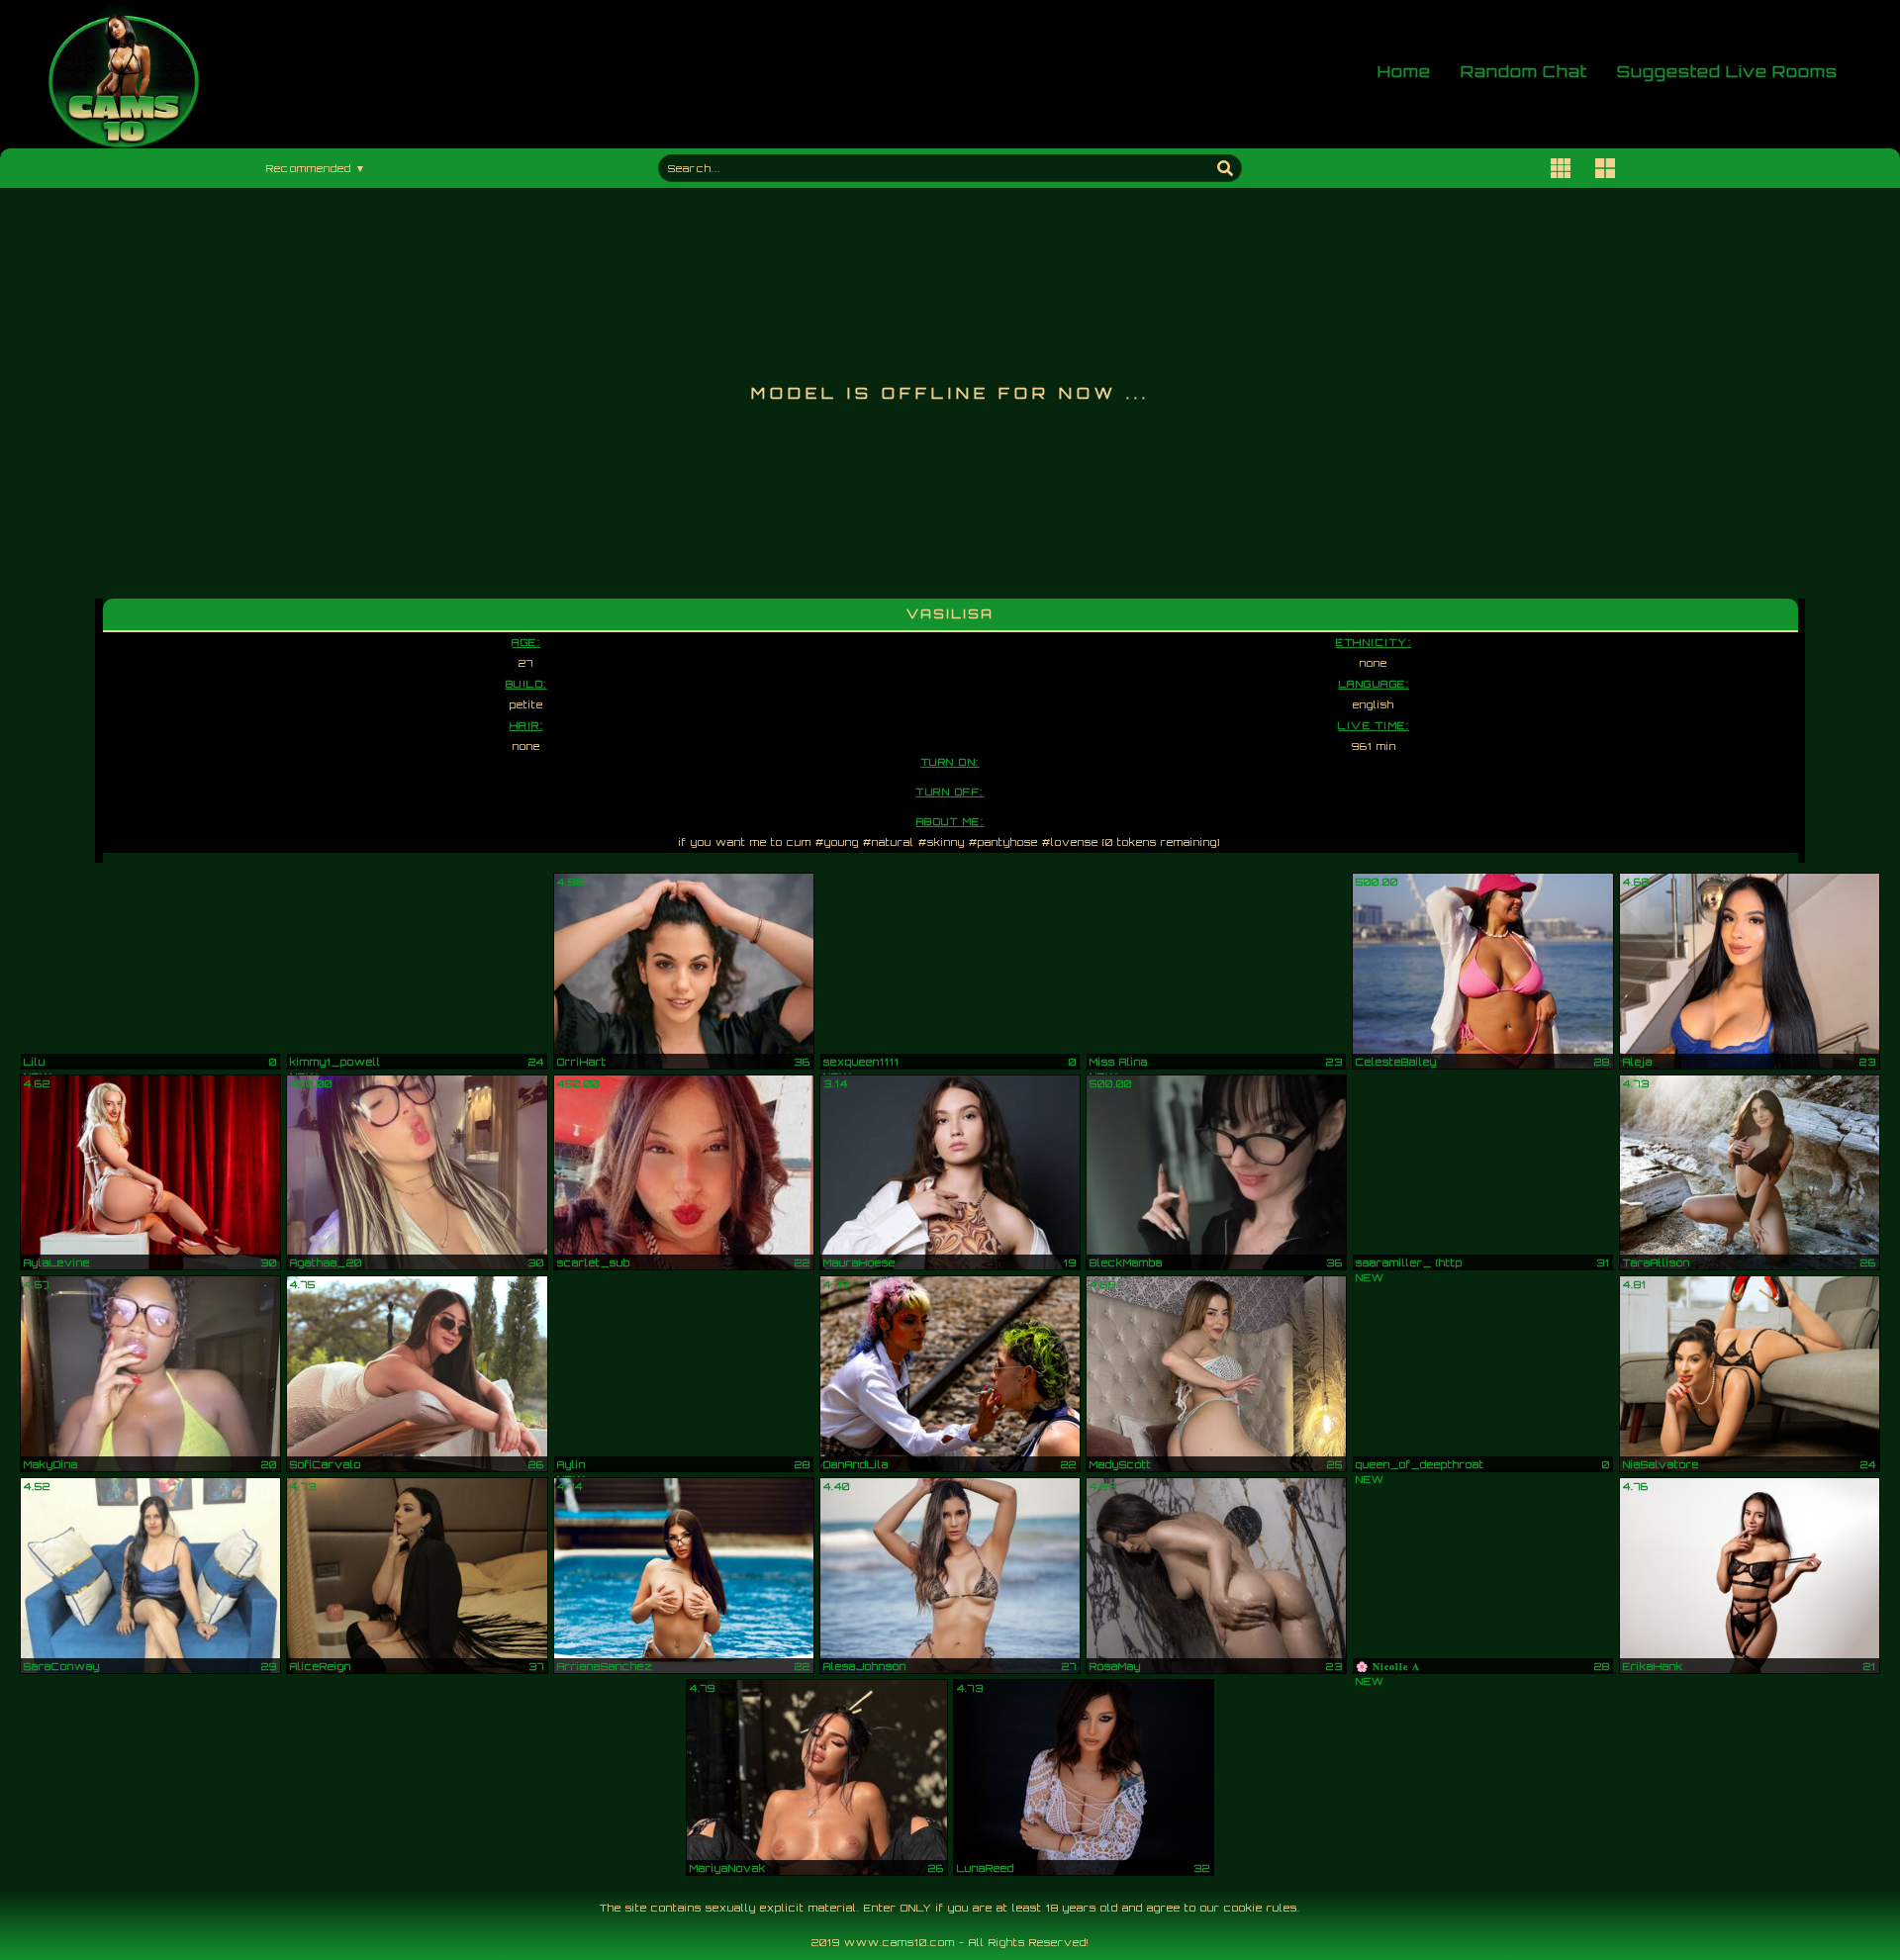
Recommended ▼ (316, 168)
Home (1404, 73)
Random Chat (1524, 73)
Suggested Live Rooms (1727, 73)
